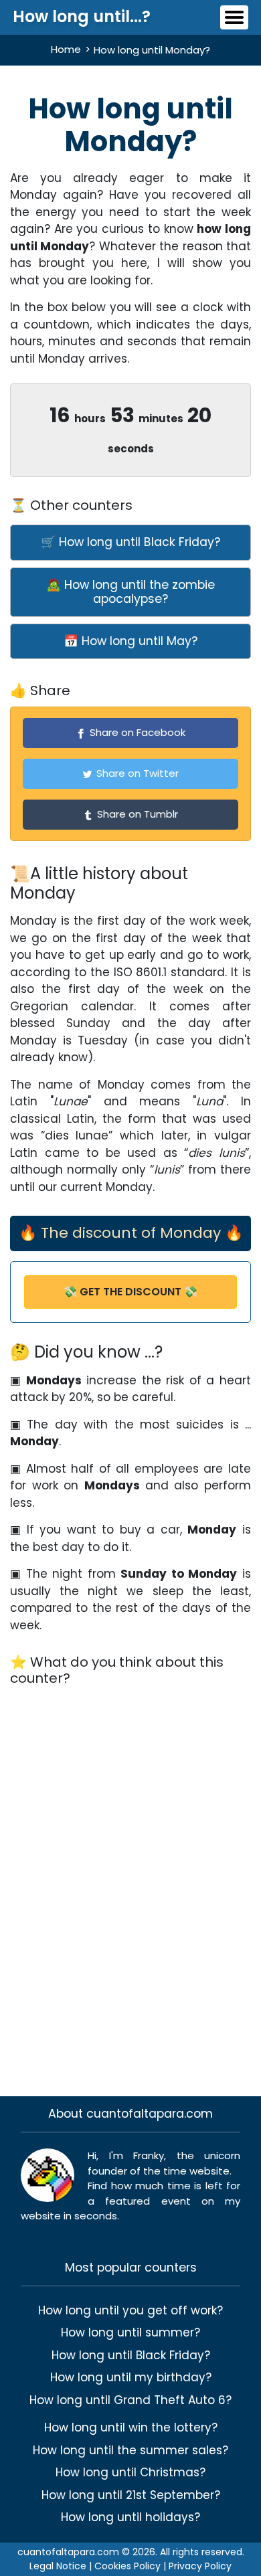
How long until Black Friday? (131, 2355)
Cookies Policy (127, 2566)
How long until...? (82, 16)
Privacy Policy (200, 2566)
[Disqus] (130, 1883)
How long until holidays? (130, 2517)
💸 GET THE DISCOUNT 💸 (130, 1292)
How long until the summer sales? (130, 2450)
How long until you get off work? (130, 2310)
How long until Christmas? (130, 2472)
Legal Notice (58, 2566)
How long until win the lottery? (131, 2427)
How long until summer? (130, 2332)
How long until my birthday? (131, 2377)
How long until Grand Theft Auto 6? (130, 2400)
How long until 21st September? (131, 2495)
